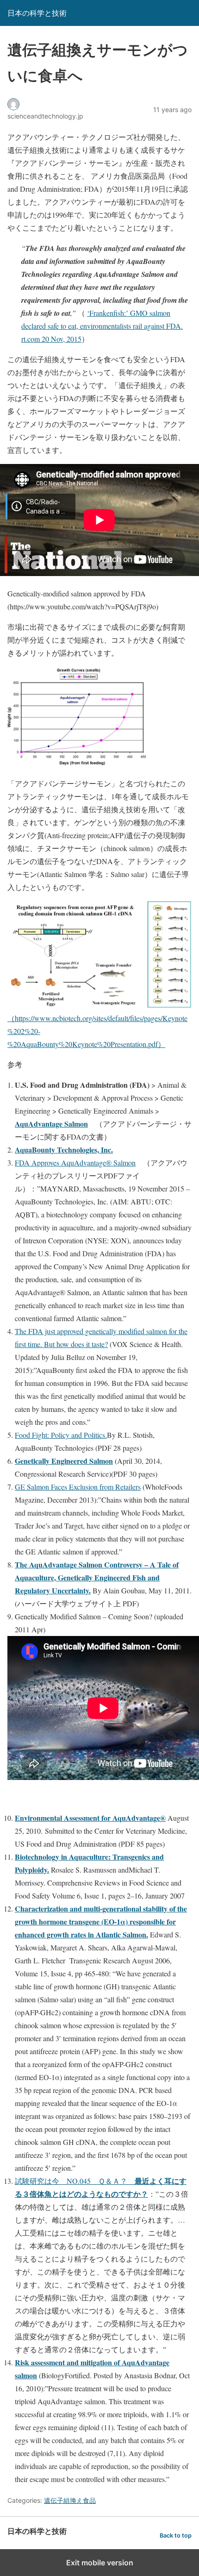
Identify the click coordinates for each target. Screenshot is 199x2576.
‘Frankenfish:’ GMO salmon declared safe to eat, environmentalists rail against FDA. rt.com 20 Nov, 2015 (102, 326)
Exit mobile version (100, 2563)
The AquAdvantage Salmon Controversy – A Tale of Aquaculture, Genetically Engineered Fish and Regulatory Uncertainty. (97, 1577)
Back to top (176, 2535)
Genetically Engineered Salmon (64, 1461)
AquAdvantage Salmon (51, 1124)
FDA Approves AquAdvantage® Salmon (75, 1163)
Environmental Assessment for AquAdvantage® (90, 1818)
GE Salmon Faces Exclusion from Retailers (78, 1487)
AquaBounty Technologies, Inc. (64, 1150)
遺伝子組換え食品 (70, 2500)
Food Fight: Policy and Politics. (61, 1435)
